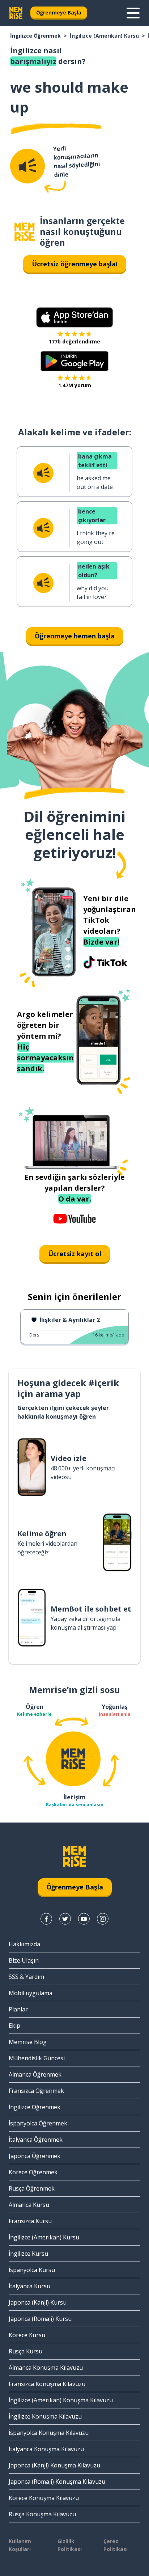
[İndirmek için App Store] (74, 317)
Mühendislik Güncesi (37, 2058)
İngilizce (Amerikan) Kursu (104, 36)
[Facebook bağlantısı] (46, 1919)
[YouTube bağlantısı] (84, 1919)
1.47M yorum (75, 385)
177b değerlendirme (74, 341)
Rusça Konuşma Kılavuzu (42, 2514)
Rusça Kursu (25, 2351)
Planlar (18, 2009)
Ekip (14, 2026)
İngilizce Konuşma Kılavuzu (45, 2416)
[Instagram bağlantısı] (103, 1919)
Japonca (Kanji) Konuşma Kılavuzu (54, 2465)
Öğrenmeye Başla (59, 12)
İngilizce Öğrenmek (35, 36)
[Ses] (27, 166)
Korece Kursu (27, 2335)
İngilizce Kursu (28, 2254)
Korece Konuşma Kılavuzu (44, 2498)
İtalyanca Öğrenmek (36, 2140)
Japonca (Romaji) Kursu (40, 2319)
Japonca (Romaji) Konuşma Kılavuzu (57, 2482)
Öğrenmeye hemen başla (75, 636)
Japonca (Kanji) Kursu (38, 2302)
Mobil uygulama (31, 1993)
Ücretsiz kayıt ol (75, 1254)
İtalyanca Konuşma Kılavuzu (46, 2449)
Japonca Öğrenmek (35, 2156)
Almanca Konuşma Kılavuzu (46, 2368)
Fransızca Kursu (30, 2221)
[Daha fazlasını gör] (133, 13)
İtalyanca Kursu (29, 2286)
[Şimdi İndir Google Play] (75, 361)
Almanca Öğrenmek (35, 2074)
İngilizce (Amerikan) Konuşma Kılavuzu (61, 2400)
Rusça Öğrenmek (32, 2188)
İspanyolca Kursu (32, 2270)
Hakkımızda (24, 1944)
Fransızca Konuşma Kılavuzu (47, 2384)
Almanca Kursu (29, 2205)
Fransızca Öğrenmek (36, 2091)
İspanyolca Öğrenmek (38, 2123)
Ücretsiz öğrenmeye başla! (75, 264)
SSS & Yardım (26, 1977)
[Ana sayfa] (25, 232)
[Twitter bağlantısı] (65, 1919)
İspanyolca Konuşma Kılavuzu (49, 2433)
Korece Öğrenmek (33, 2172)
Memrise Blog (28, 2042)
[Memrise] (16, 13)
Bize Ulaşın (24, 1960)
